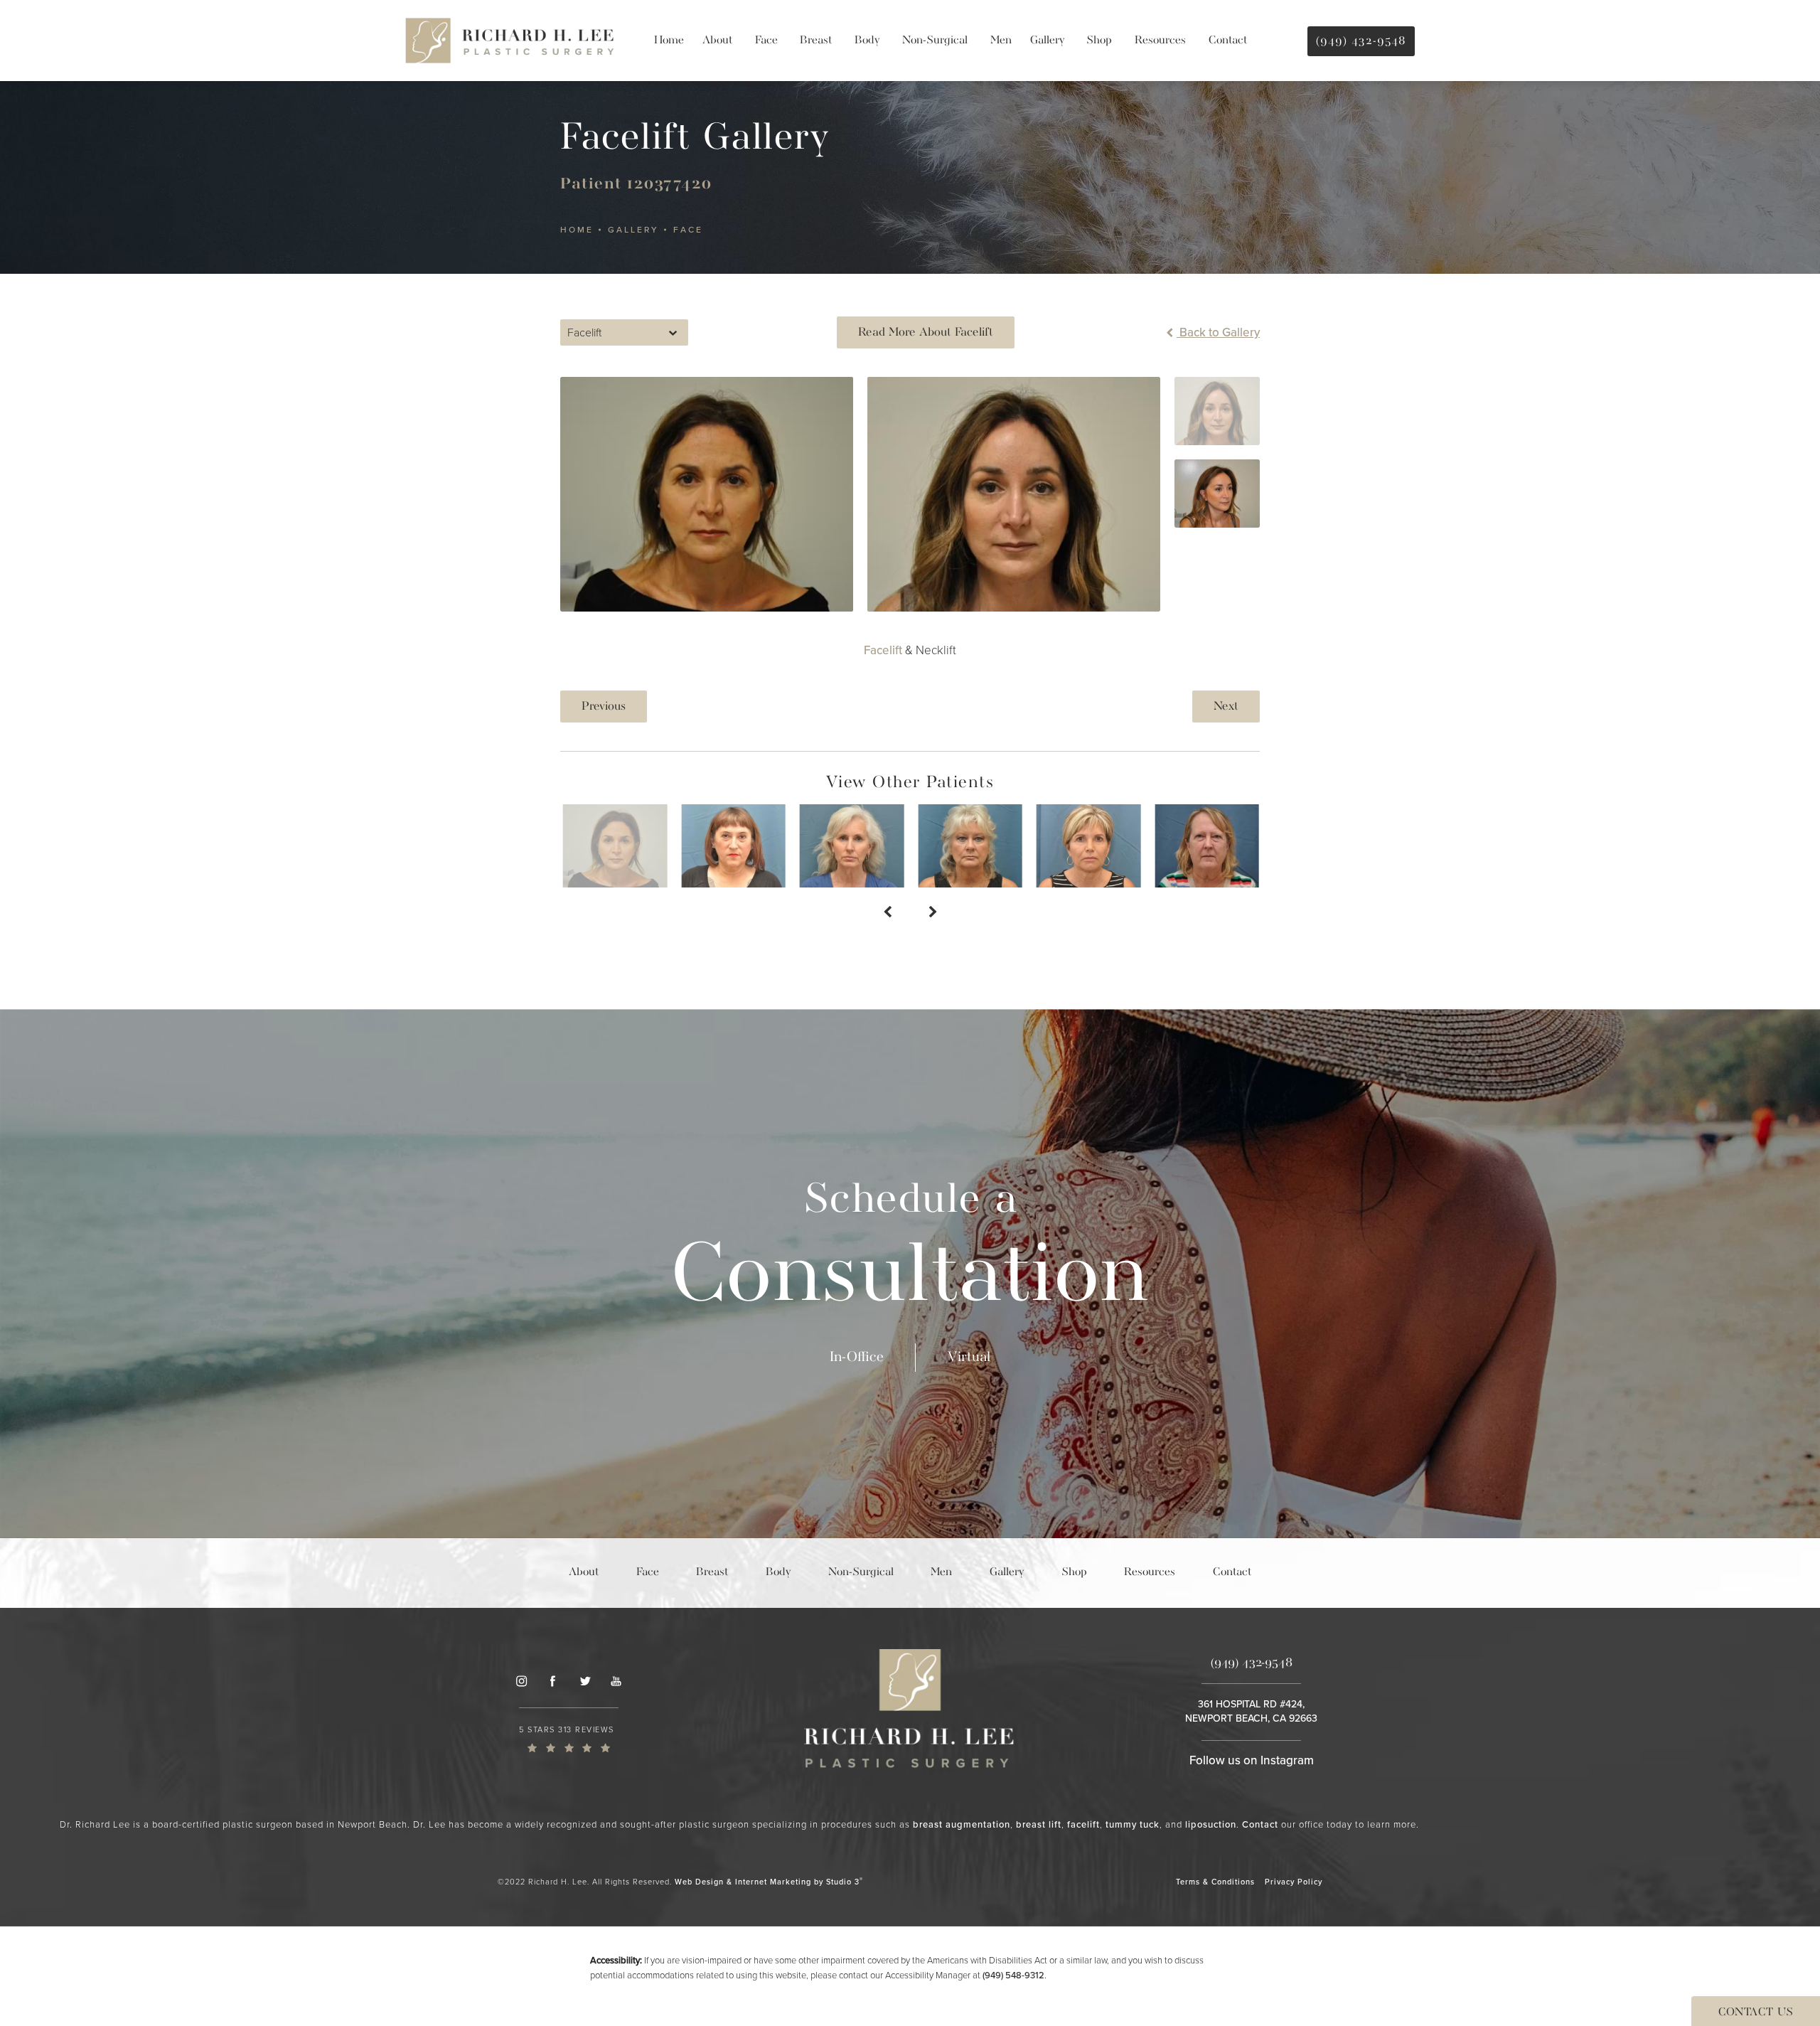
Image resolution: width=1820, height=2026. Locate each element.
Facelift (883, 650)
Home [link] (669, 41)
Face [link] (766, 41)
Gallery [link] (1047, 41)
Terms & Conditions (1215, 1882)
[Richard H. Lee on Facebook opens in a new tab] (552, 1681)
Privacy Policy (1294, 1882)
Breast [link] (816, 41)
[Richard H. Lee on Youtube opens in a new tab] (616, 1681)
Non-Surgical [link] (935, 41)
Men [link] (1001, 41)
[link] (569, 1738)
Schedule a (910, 1251)
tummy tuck (1133, 1824)
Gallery (633, 230)
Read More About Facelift (926, 332)
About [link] (717, 41)
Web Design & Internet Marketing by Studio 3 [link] (769, 1881)
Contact (1260, 1824)
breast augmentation (962, 1824)
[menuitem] (669, 41)
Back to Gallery (1218, 332)
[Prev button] (887, 913)
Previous (604, 707)
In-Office (857, 1357)
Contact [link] (1228, 41)
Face (688, 230)
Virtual (969, 1357)
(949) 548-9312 (1013, 1975)
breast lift (1039, 1824)
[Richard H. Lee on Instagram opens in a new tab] (521, 1681)
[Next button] (933, 913)
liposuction (1211, 1824)
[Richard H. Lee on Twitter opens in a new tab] (584, 1681)
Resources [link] (1160, 41)
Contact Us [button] (1756, 2012)
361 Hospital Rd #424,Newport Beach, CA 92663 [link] (1251, 1711)
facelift (1083, 1824)
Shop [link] (1099, 41)
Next (1226, 707)
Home (577, 230)
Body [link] (867, 41)
